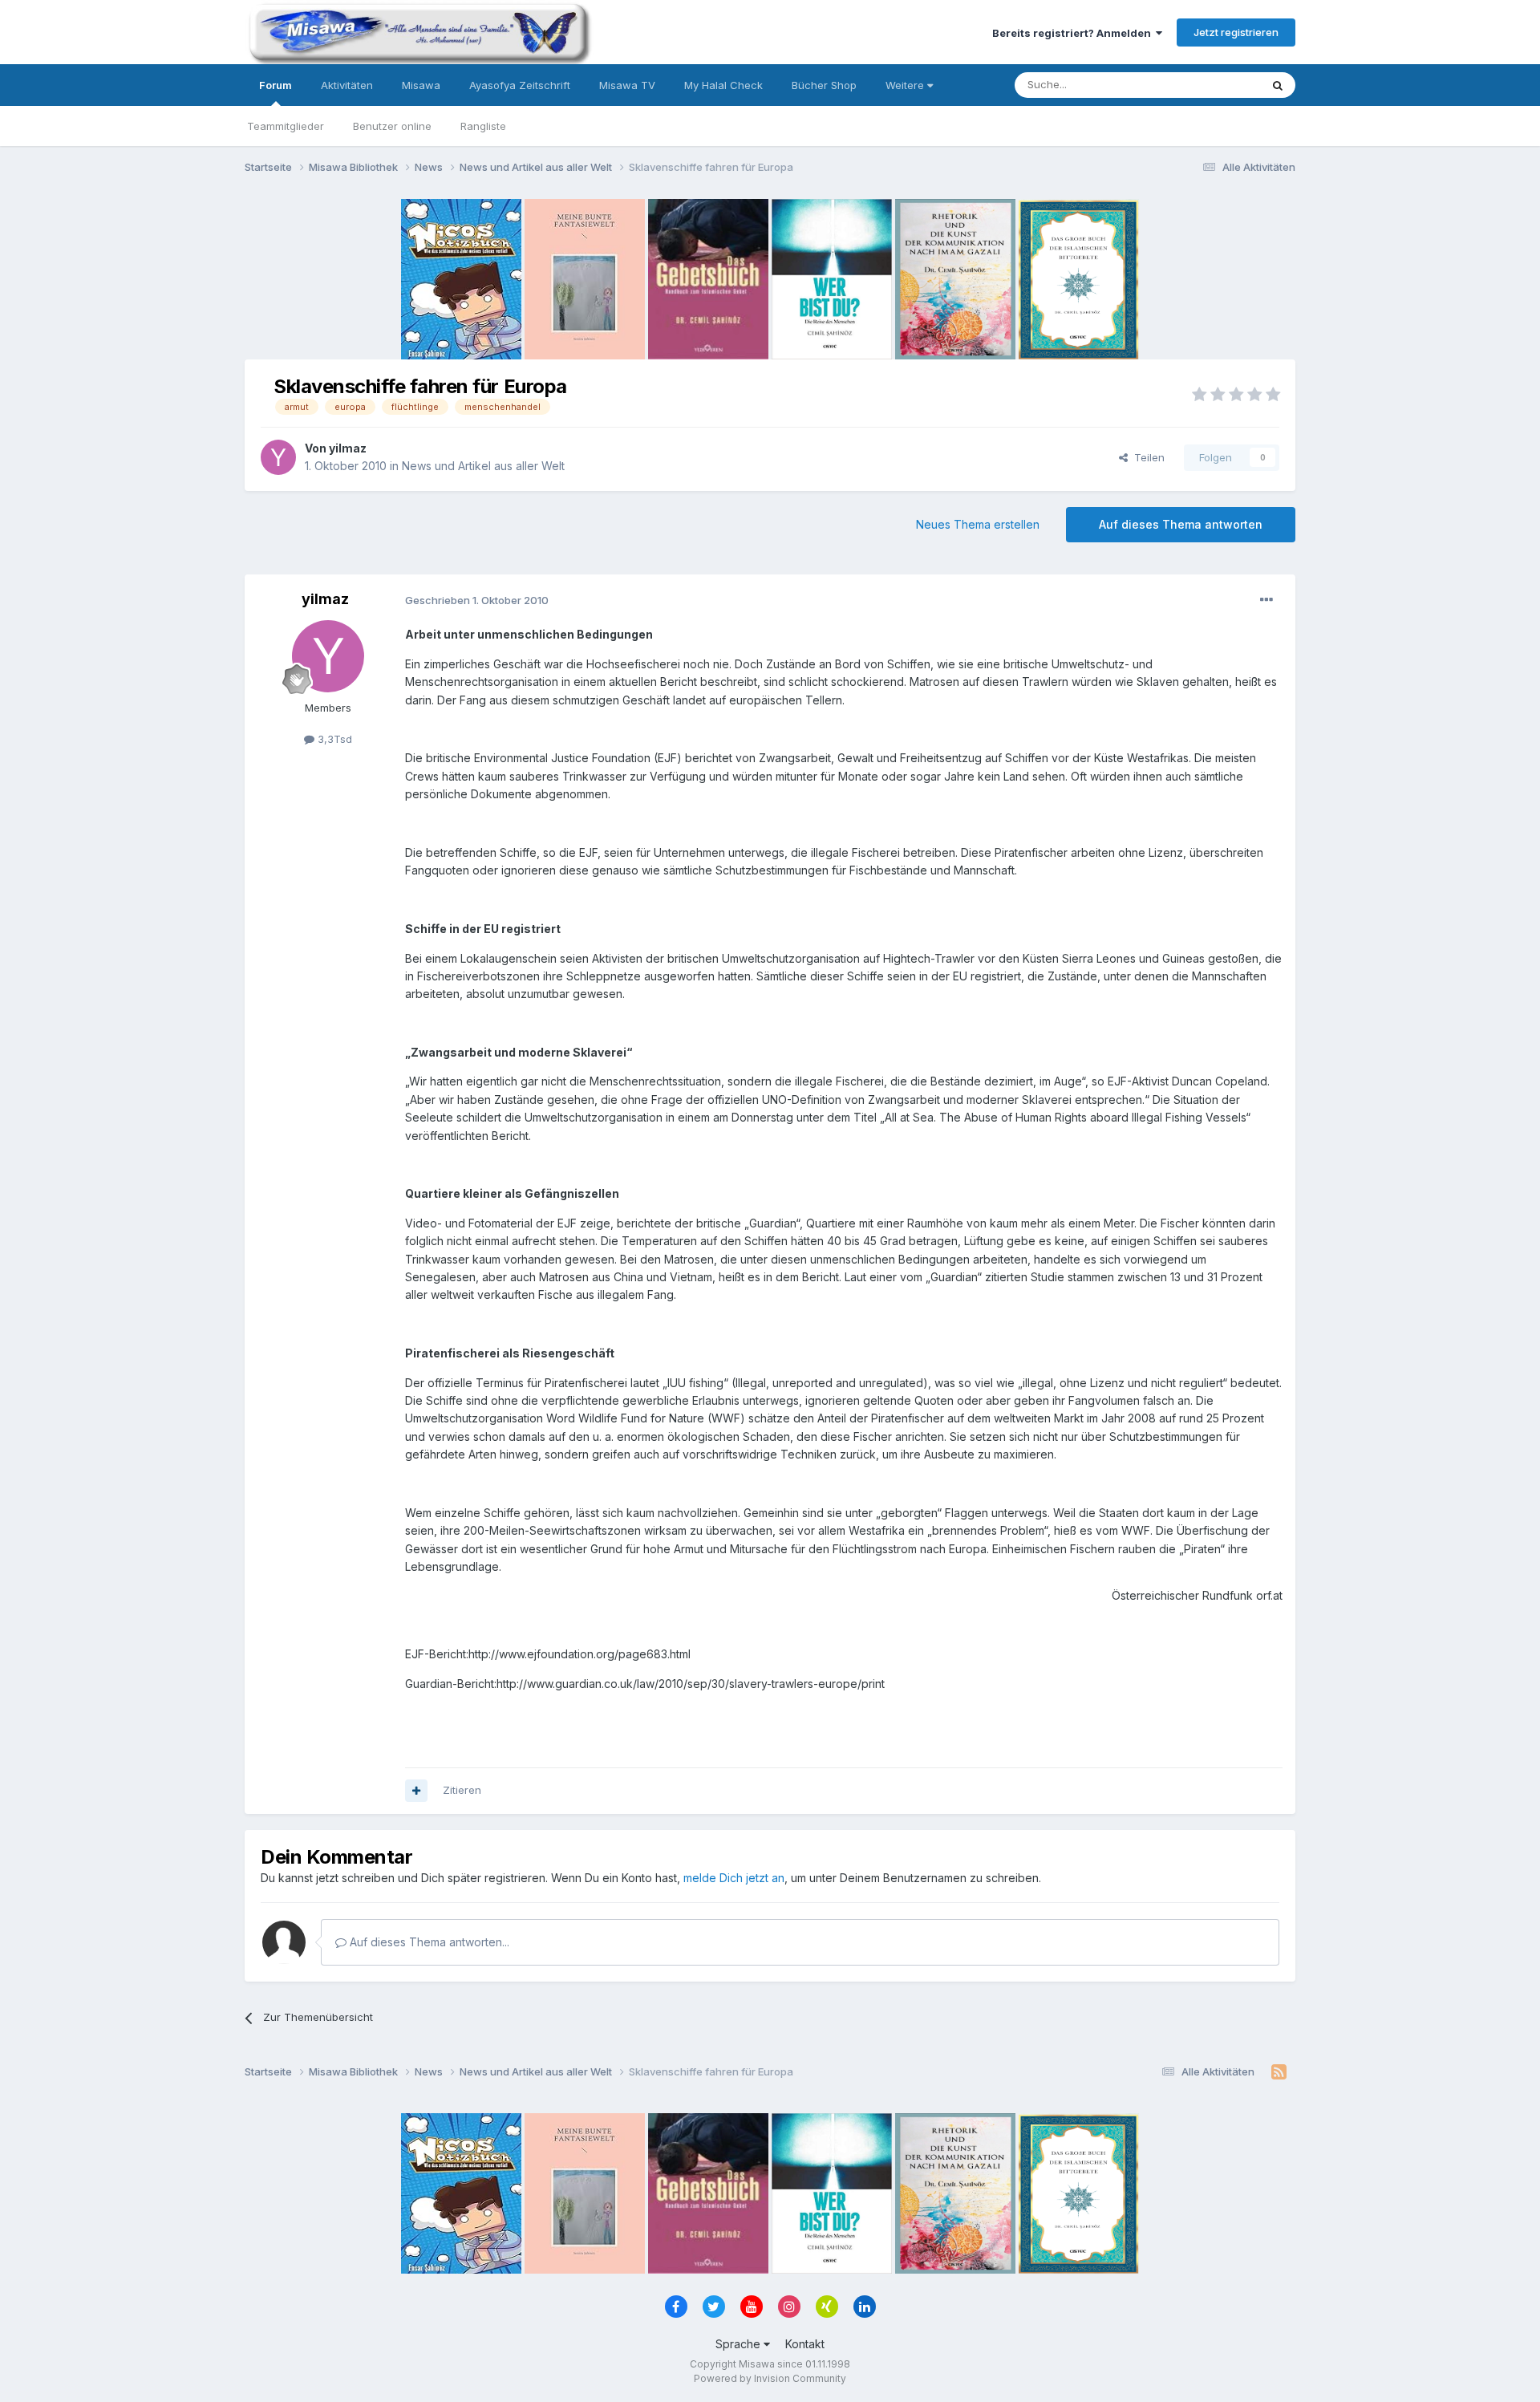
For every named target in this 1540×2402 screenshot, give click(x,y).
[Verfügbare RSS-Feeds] (1279, 2072)
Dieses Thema (1204, 85)
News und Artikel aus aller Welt (483, 466)
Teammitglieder (286, 126)
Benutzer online (392, 126)
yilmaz (348, 448)
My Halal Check (723, 85)
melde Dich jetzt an (734, 1878)
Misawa (421, 85)
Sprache (740, 2344)
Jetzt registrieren (1236, 32)
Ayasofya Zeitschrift (520, 85)
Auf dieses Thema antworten (1181, 524)
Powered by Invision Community (770, 2378)
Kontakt (805, 2344)
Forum (276, 85)
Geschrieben (477, 600)
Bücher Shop (824, 85)
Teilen (1146, 457)
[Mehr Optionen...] (1266, 600)
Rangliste (483, 126)
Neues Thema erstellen (978, 524)
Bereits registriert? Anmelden (1074, 33)
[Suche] (1278, 85)
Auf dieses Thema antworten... (428, 1942)
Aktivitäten (347, 85)
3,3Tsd (333, 739)
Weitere (906, 85)
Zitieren (462, 1790)
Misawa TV (627, 85)
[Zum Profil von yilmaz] (278, 457)
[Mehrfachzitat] (416, 1791)
